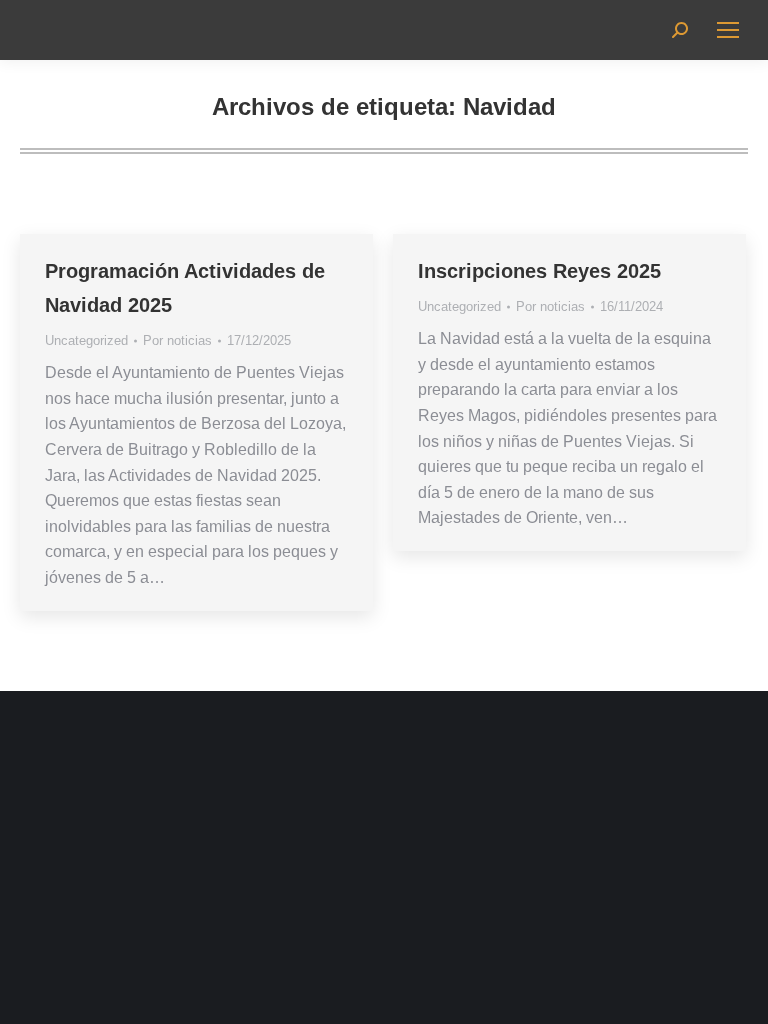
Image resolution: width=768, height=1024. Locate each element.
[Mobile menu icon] (728, 30)
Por (177, 340)
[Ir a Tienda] (738, 994)
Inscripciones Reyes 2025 (539, 271)
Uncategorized (86, 340)
